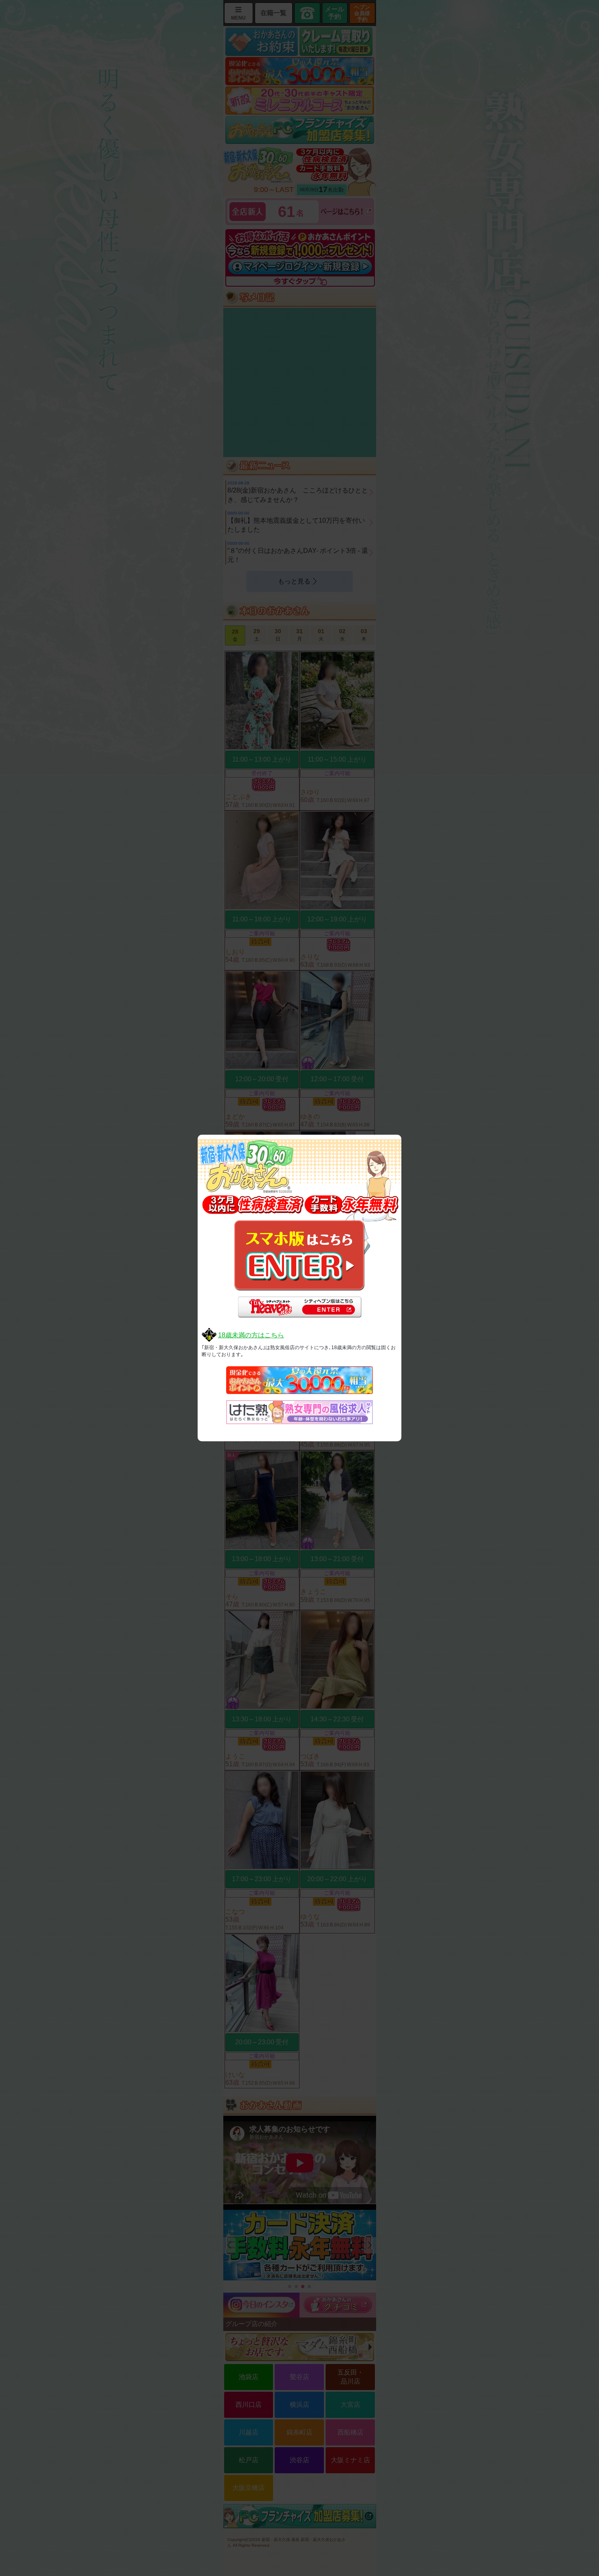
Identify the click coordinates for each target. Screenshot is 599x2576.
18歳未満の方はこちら (251, 1335)
